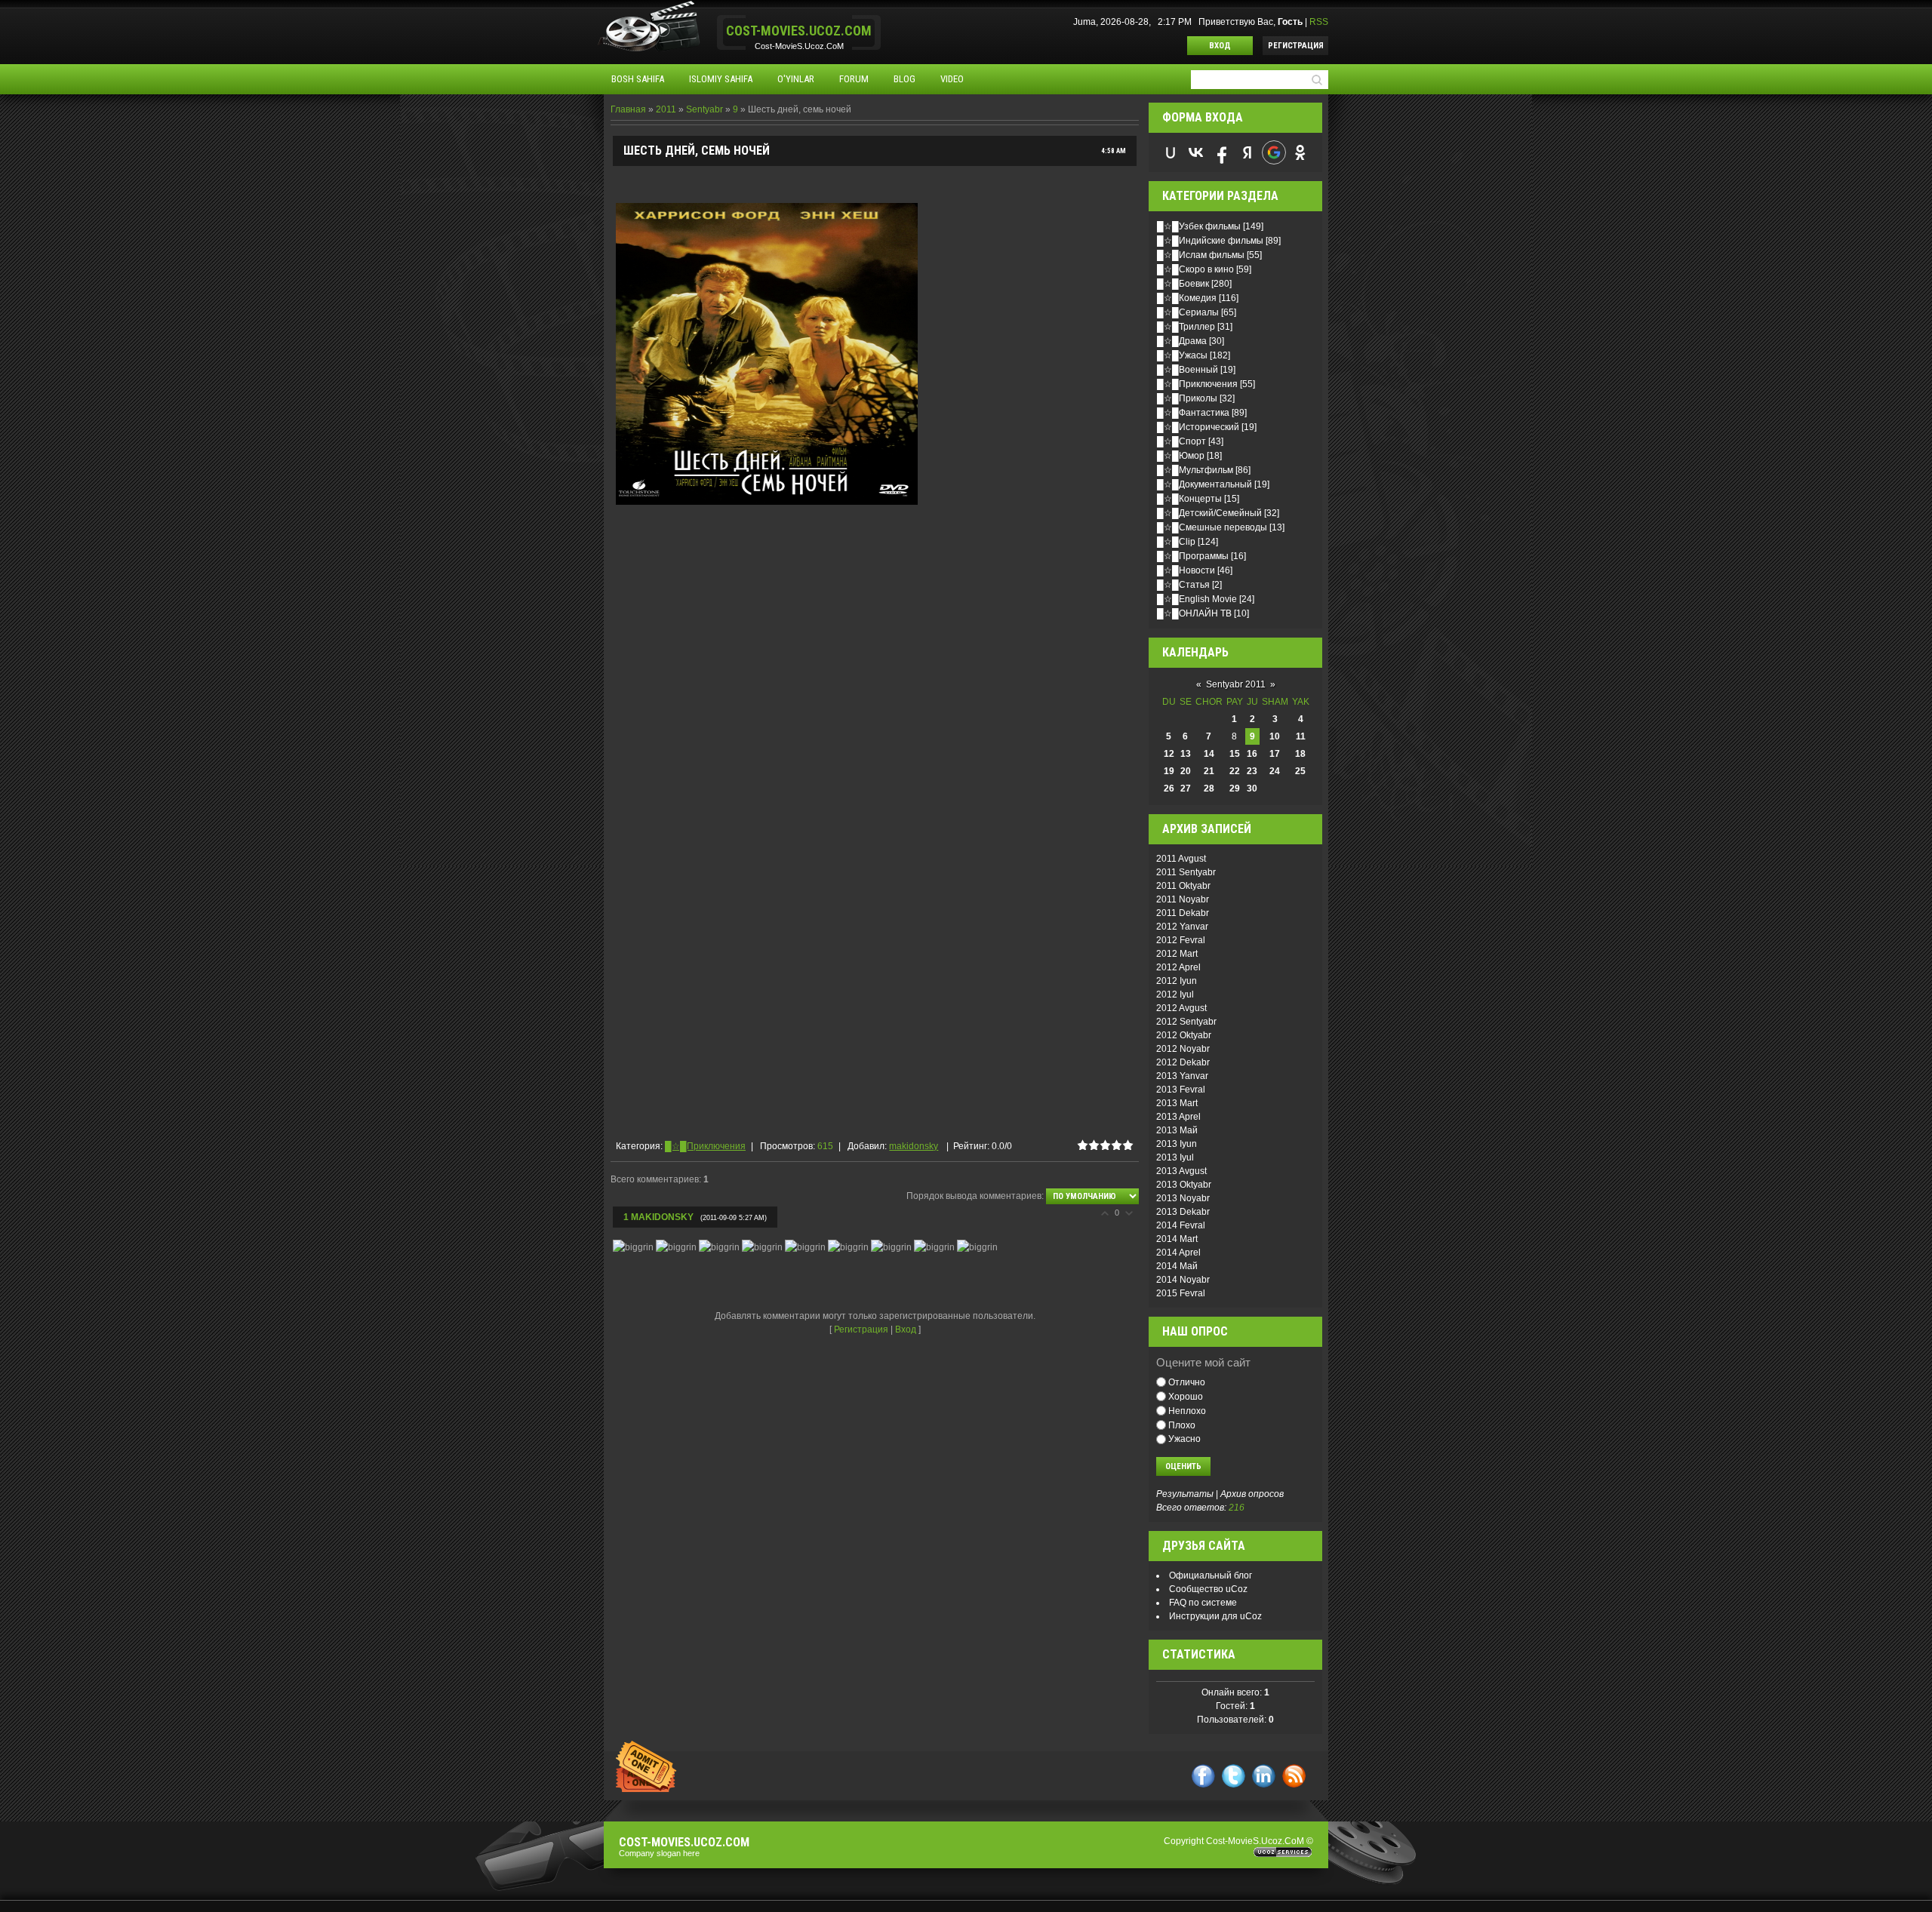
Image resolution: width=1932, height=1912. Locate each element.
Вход (1220, 46)
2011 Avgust (1181, 859)
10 (1275, 736)
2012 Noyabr (1183, 1049)
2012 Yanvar (1182, 927)
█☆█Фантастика (1193, 413)
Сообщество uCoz (1208, 1589)
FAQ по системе (1203, 1603)
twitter (1234, 1776)
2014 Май (1177, 1266)
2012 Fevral (1181, 940)
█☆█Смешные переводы (1212, 527)
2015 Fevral (1181, 1293)
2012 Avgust (1181, 1008)
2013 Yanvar (1182, 1076)
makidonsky (914, 1146)
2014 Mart (1177, 1239)
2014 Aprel (1178, 1253)
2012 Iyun (1177, 981)
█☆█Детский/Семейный (1209, 513)
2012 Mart (1177, 954)
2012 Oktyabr (1184, 1035)
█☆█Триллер (1186, 327)
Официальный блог (1211, 1575)
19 (1169, 771)
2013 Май (1177, 1130)
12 (1169, 754)
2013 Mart (1177, 1103)
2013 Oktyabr (1184, 1185)
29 (1235, 788)
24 (1275, 771)
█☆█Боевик (1183, 284)
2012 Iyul (1175, 994)
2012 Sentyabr (1186, 1022)
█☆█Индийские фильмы (1210, 241)
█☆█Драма (1182, 341)
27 (1186, 788)
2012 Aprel (1178, 967)
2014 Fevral (1181, 1225)
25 (1300, 771)
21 (1209, 771)
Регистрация (1296, 46)
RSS (1319, 22)
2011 (666, 109)
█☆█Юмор (1181, 456)
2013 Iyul (1175, 1157)
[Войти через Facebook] (1222, 152)
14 (1209, 754)
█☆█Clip (1176, 542)
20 (1186, 771)
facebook (1203, 1776)
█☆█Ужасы (1182, 355)
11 (1301, 736)
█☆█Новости (1186, 570)
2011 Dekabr (1183, 913)
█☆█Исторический (1198, 427)
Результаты (1185, 1494)
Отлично (1187, 1382)
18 (1300, 754)
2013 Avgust (1181, 1171)
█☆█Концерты (1189, 499)
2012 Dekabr (1183, 1062)
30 (1252, 788)
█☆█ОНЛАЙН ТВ (1194, 613)
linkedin (1264, 1776)
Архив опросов (1252, 1494)
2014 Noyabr (1183, 1280)
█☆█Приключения (705, 1146)
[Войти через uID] (1171, 152)
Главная (628, 109)
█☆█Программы (1193, 556)
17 (1275, 754)
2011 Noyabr (1183, 899)
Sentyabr (705, 109)
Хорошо (1186, 1397)
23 (1252, 771)
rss (1294, 1776)
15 (1235, 754)
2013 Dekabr (1183, 1212)
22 (1235, 771)
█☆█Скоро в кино (1195, 269)
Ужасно (1184, 1439)
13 (1186, 754)
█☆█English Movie (1197, 599)
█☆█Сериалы (1188, 312)
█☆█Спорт (1181, 441)
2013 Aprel (1178, 1117)
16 (1252, 754)
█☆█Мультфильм (1195, 470)
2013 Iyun (1177, 1144)
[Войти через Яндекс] (1247, 152)
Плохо (1182, 1425)
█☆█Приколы (1187, 398)
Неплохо (1187, 1411)
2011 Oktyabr (1183, 886)
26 (1169, 788)
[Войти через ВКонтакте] (1196, 152)
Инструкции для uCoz (1215, 1616)
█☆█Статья (1183, 585)
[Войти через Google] (1274, 152)
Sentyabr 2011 (1236, 684)
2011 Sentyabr (1186, 872)
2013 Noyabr (1183, 1198)
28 (1209, 788)
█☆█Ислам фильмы (1201, 255)
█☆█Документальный (1204, 484)
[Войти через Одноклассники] (1300, 152)
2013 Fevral (1181, 1090)
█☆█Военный (1188, 370)
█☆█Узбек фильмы (1199, 226)
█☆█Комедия (1187, 298)
